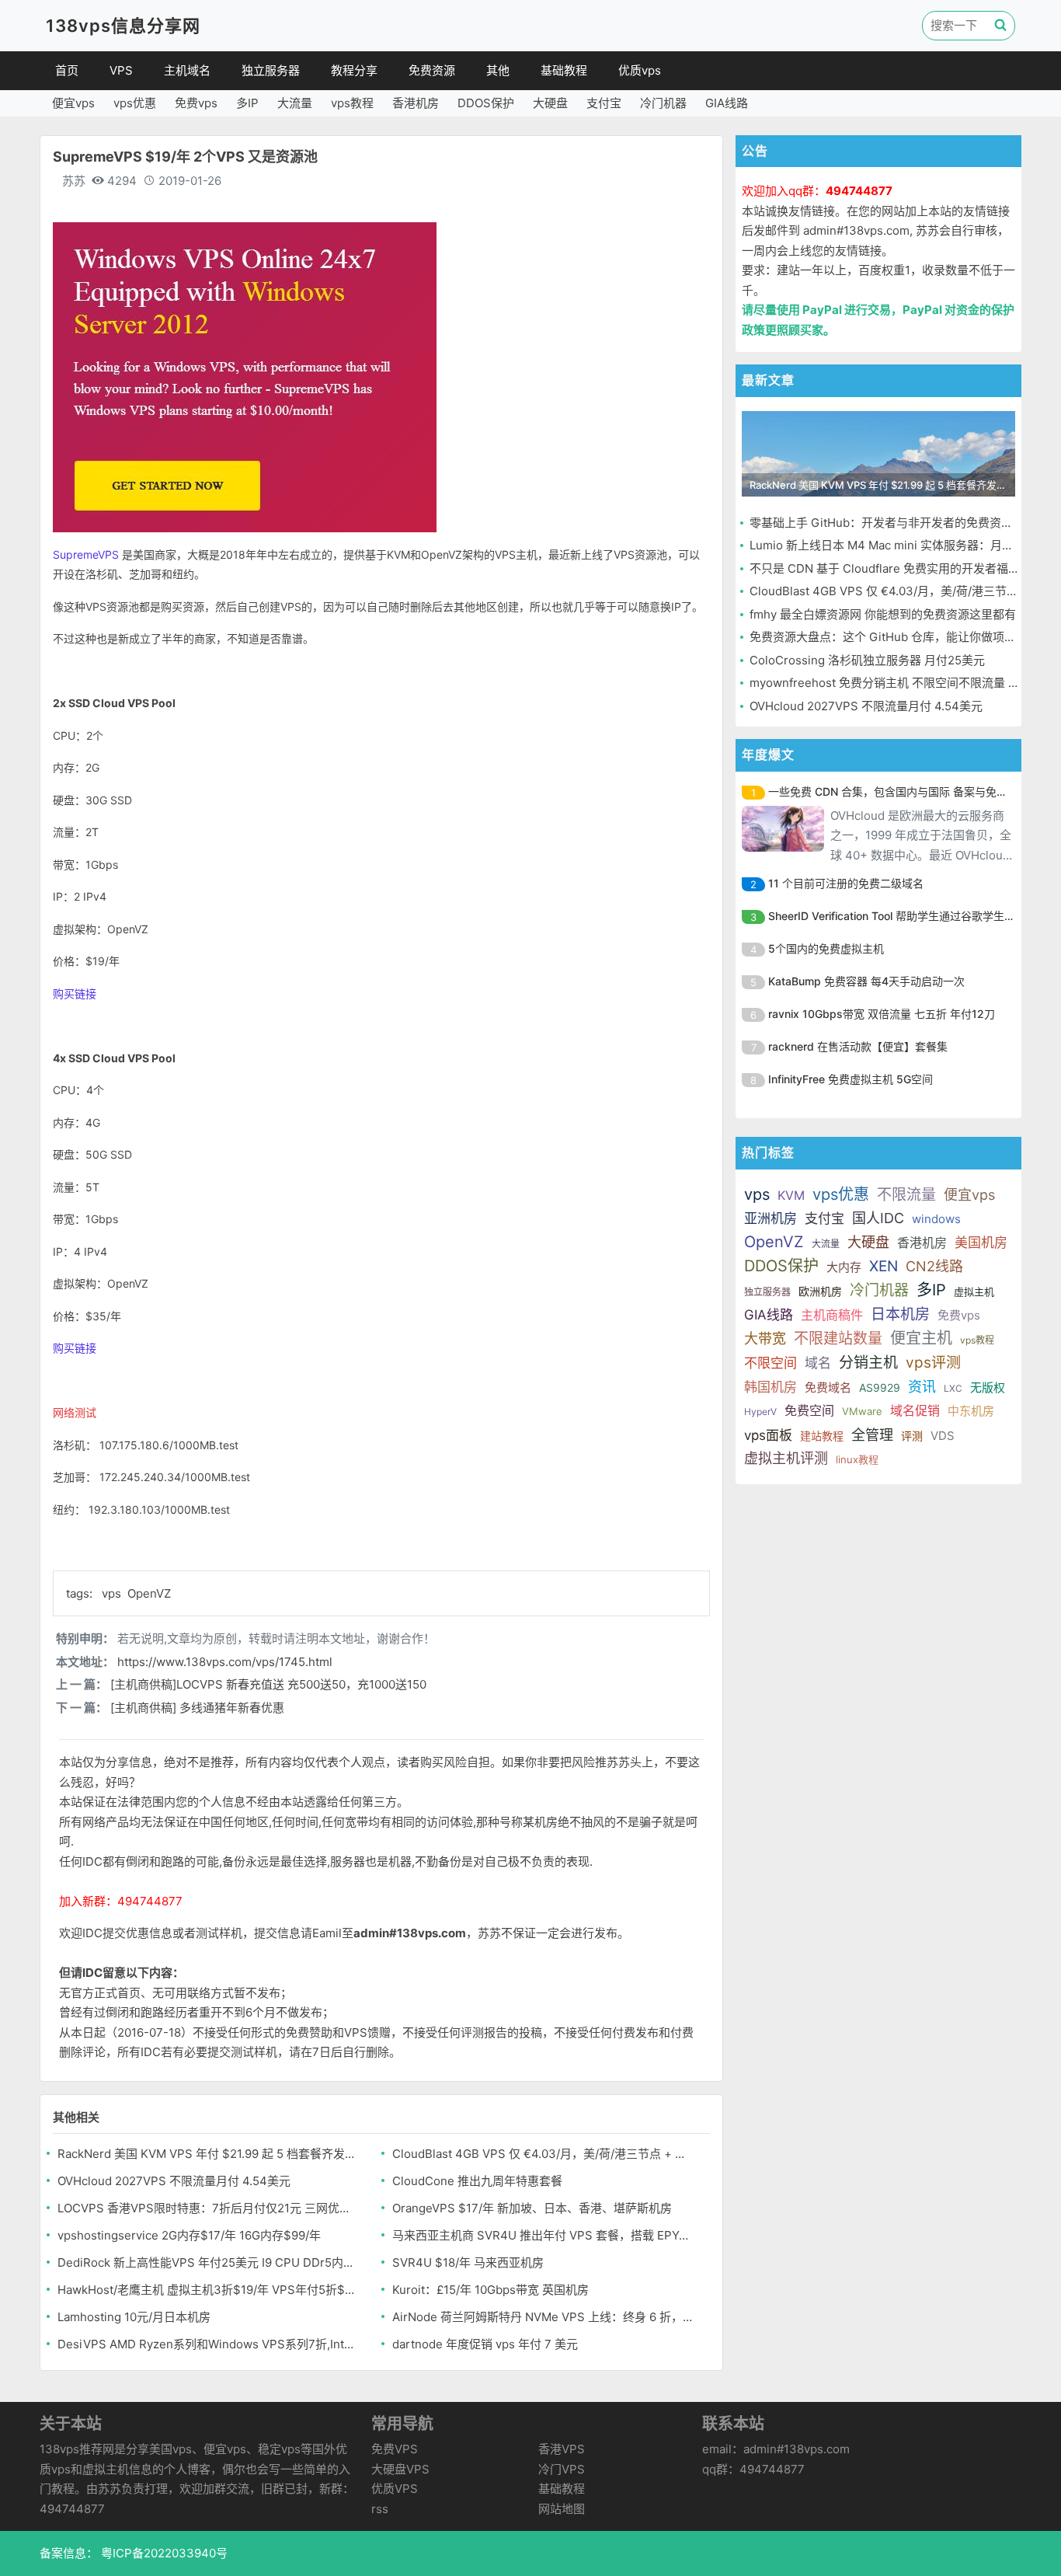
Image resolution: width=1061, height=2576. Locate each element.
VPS (121, 70)
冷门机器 (663, 103)
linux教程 (857, 1459)
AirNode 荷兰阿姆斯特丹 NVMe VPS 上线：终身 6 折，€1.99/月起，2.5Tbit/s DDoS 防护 (543, 2317)
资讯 (922, 1387)
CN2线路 (934, 1266)
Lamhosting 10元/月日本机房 (134, 2317)
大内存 (844, 1267)
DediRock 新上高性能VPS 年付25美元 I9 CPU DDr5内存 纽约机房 (209, 2262)
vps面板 (768, 1435)
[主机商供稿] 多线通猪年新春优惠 (197, 1708)
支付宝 (604, 103)
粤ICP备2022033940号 (163, 2553)
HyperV (760, 1412)
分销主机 (868, 1363)
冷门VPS (562, 2469)
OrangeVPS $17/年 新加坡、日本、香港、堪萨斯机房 (532, 2208)
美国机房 (981, 1243)
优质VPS (395, 2489)
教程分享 (354, 70)
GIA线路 (727, 103)
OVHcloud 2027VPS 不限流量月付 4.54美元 (174, 2181)
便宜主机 (921, 1338)
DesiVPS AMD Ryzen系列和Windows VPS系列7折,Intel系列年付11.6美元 (209, 2344)
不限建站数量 (838, 1339)
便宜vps (73, 103)
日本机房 (900, 1314)
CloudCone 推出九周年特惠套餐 (477, 2181)
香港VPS (562, 2449)
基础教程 (564, 70)
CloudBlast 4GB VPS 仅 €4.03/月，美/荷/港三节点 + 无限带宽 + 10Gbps (543, 2154)
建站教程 (822, 1436)
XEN (884, 1266)
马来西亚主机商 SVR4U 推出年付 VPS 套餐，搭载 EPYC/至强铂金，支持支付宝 (543, 2235)
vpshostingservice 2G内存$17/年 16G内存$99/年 (189, 2235)
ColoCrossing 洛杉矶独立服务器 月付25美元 (867, 660)
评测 (912, 1436)
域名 (818, 1363)
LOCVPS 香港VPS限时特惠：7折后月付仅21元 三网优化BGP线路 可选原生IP (209, 2208)
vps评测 (933, 1363)
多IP (247, 103)
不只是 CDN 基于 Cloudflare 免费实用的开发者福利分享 (896, 568)
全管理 (872, 1435)
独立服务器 (271, 70)
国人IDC (878, 1218)
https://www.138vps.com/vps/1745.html (225, 1662)
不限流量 (906, 1195)
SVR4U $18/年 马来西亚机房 (468, 2262)
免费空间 (809, 1410)
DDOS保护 (486, 103)
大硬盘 (550, 103)
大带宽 (765, 1339)
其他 (498, 70)
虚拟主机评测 (786, 1458)
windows (936, 1219)
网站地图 (562, 2509)
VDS (943, 1436)
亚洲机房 (771, 1218)
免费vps (196, 103)
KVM (791, 1195)
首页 (67, 70)
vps (113, 1593)
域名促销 (915, 1410)
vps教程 (352, 103)
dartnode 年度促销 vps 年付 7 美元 (485, 2344)
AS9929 (880, 1387)
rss (380, 2509)
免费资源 (432, 70)
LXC (953, 1388)
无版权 (988, 1387)
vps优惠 (135, 103)
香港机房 (416, 103)
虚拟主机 (974, 1291)
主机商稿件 (832, 1315)
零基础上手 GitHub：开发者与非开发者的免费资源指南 (893, 523)
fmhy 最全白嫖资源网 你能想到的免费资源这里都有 (883, 614)
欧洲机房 (820, 1291)
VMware (862, 1411)
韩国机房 (771, 1387)
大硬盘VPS (400, 2469)
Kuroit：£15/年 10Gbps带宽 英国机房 (490, 2290)
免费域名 (828, 1387)
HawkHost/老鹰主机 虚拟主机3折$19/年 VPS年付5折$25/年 (209, 2290)
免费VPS (395, 2449)
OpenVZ (149, 1593)
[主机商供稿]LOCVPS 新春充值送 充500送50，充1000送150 (268, 1684)
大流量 (295, 103)
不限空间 (771, 1363)
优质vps (640, 70)
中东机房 (971, 1411)
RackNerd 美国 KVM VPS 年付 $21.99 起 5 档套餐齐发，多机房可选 (209, 2154)
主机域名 (187, 70)
